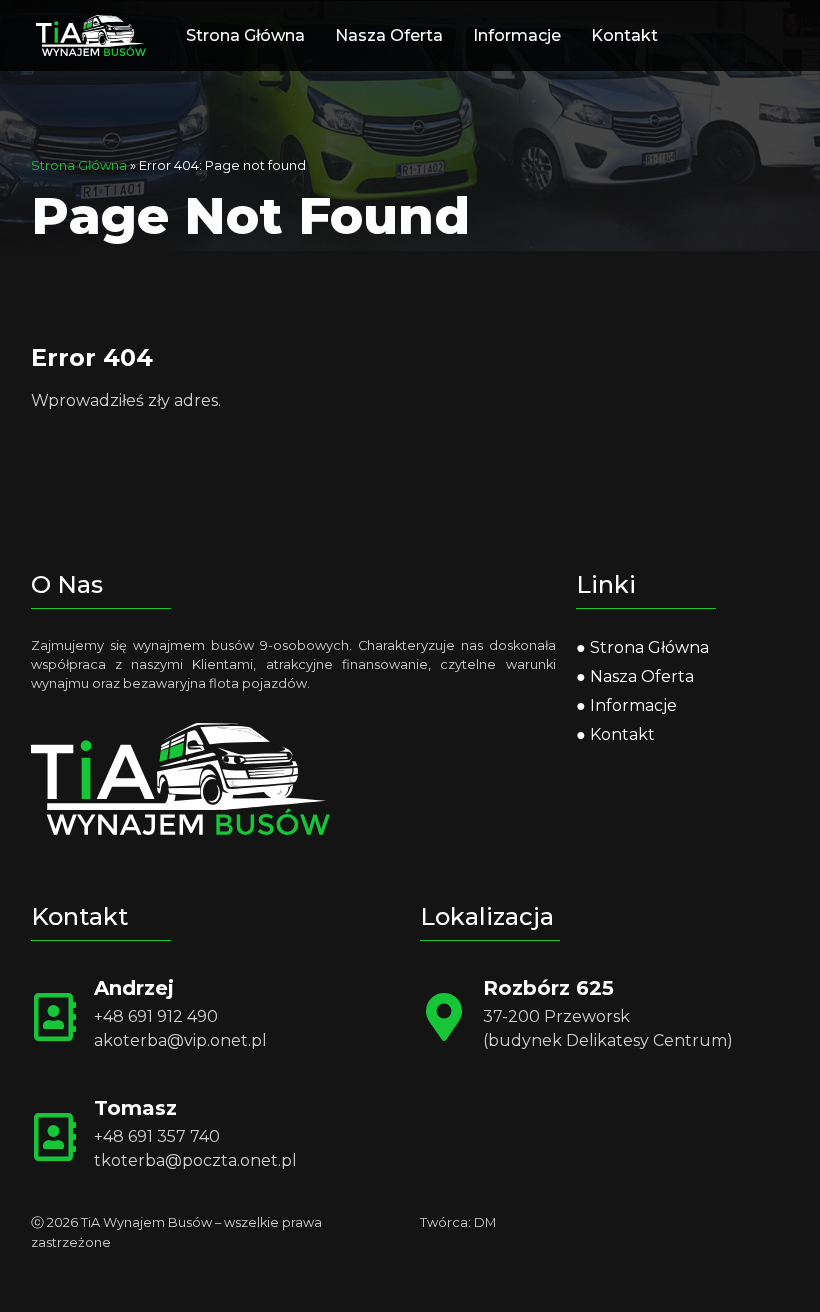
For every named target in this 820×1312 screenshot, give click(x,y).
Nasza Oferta (389, 35)
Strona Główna (245, 35)
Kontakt (624, 35)
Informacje (517, 35)
